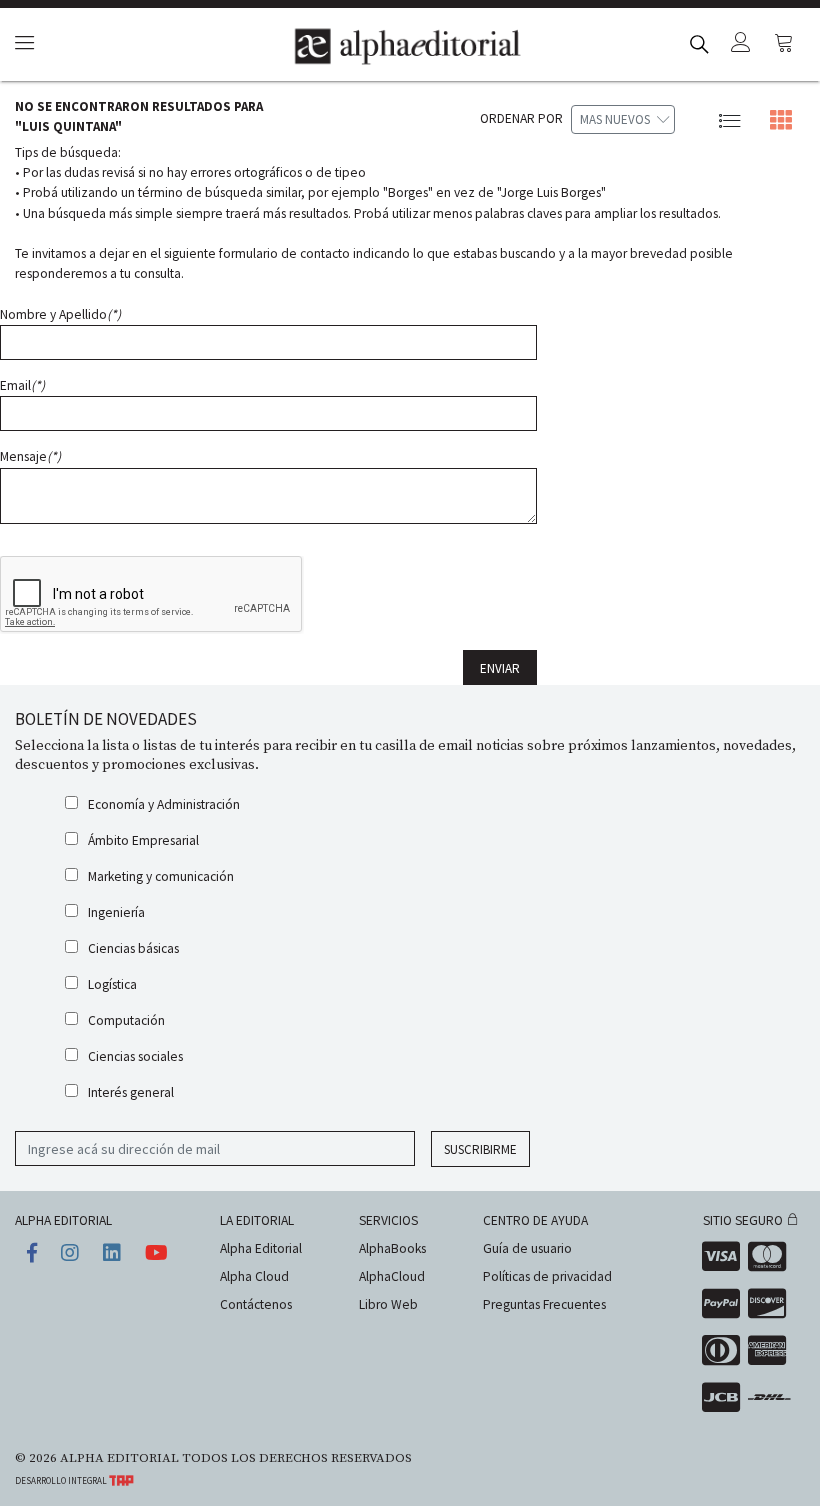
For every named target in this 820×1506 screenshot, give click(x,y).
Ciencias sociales (135, 1056)
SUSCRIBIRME (480, 1149)
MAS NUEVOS (615, 119)
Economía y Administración (164, 804)
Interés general (131, 1092)
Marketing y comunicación (161, 876)
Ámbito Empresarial (143, 840)
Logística (112, 984)
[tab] (21, 44)
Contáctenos (256, 1304)
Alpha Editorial (261, 1248)
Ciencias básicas (133, 948)
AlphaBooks (392, 1248)
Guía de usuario (527, 1248)
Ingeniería (116, 912)
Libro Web (388, 1304)
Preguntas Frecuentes (544, 1304)
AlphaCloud (392, 1276)
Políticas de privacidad (547, 1276)
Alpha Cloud (254, 1276)
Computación (126, 1020)
